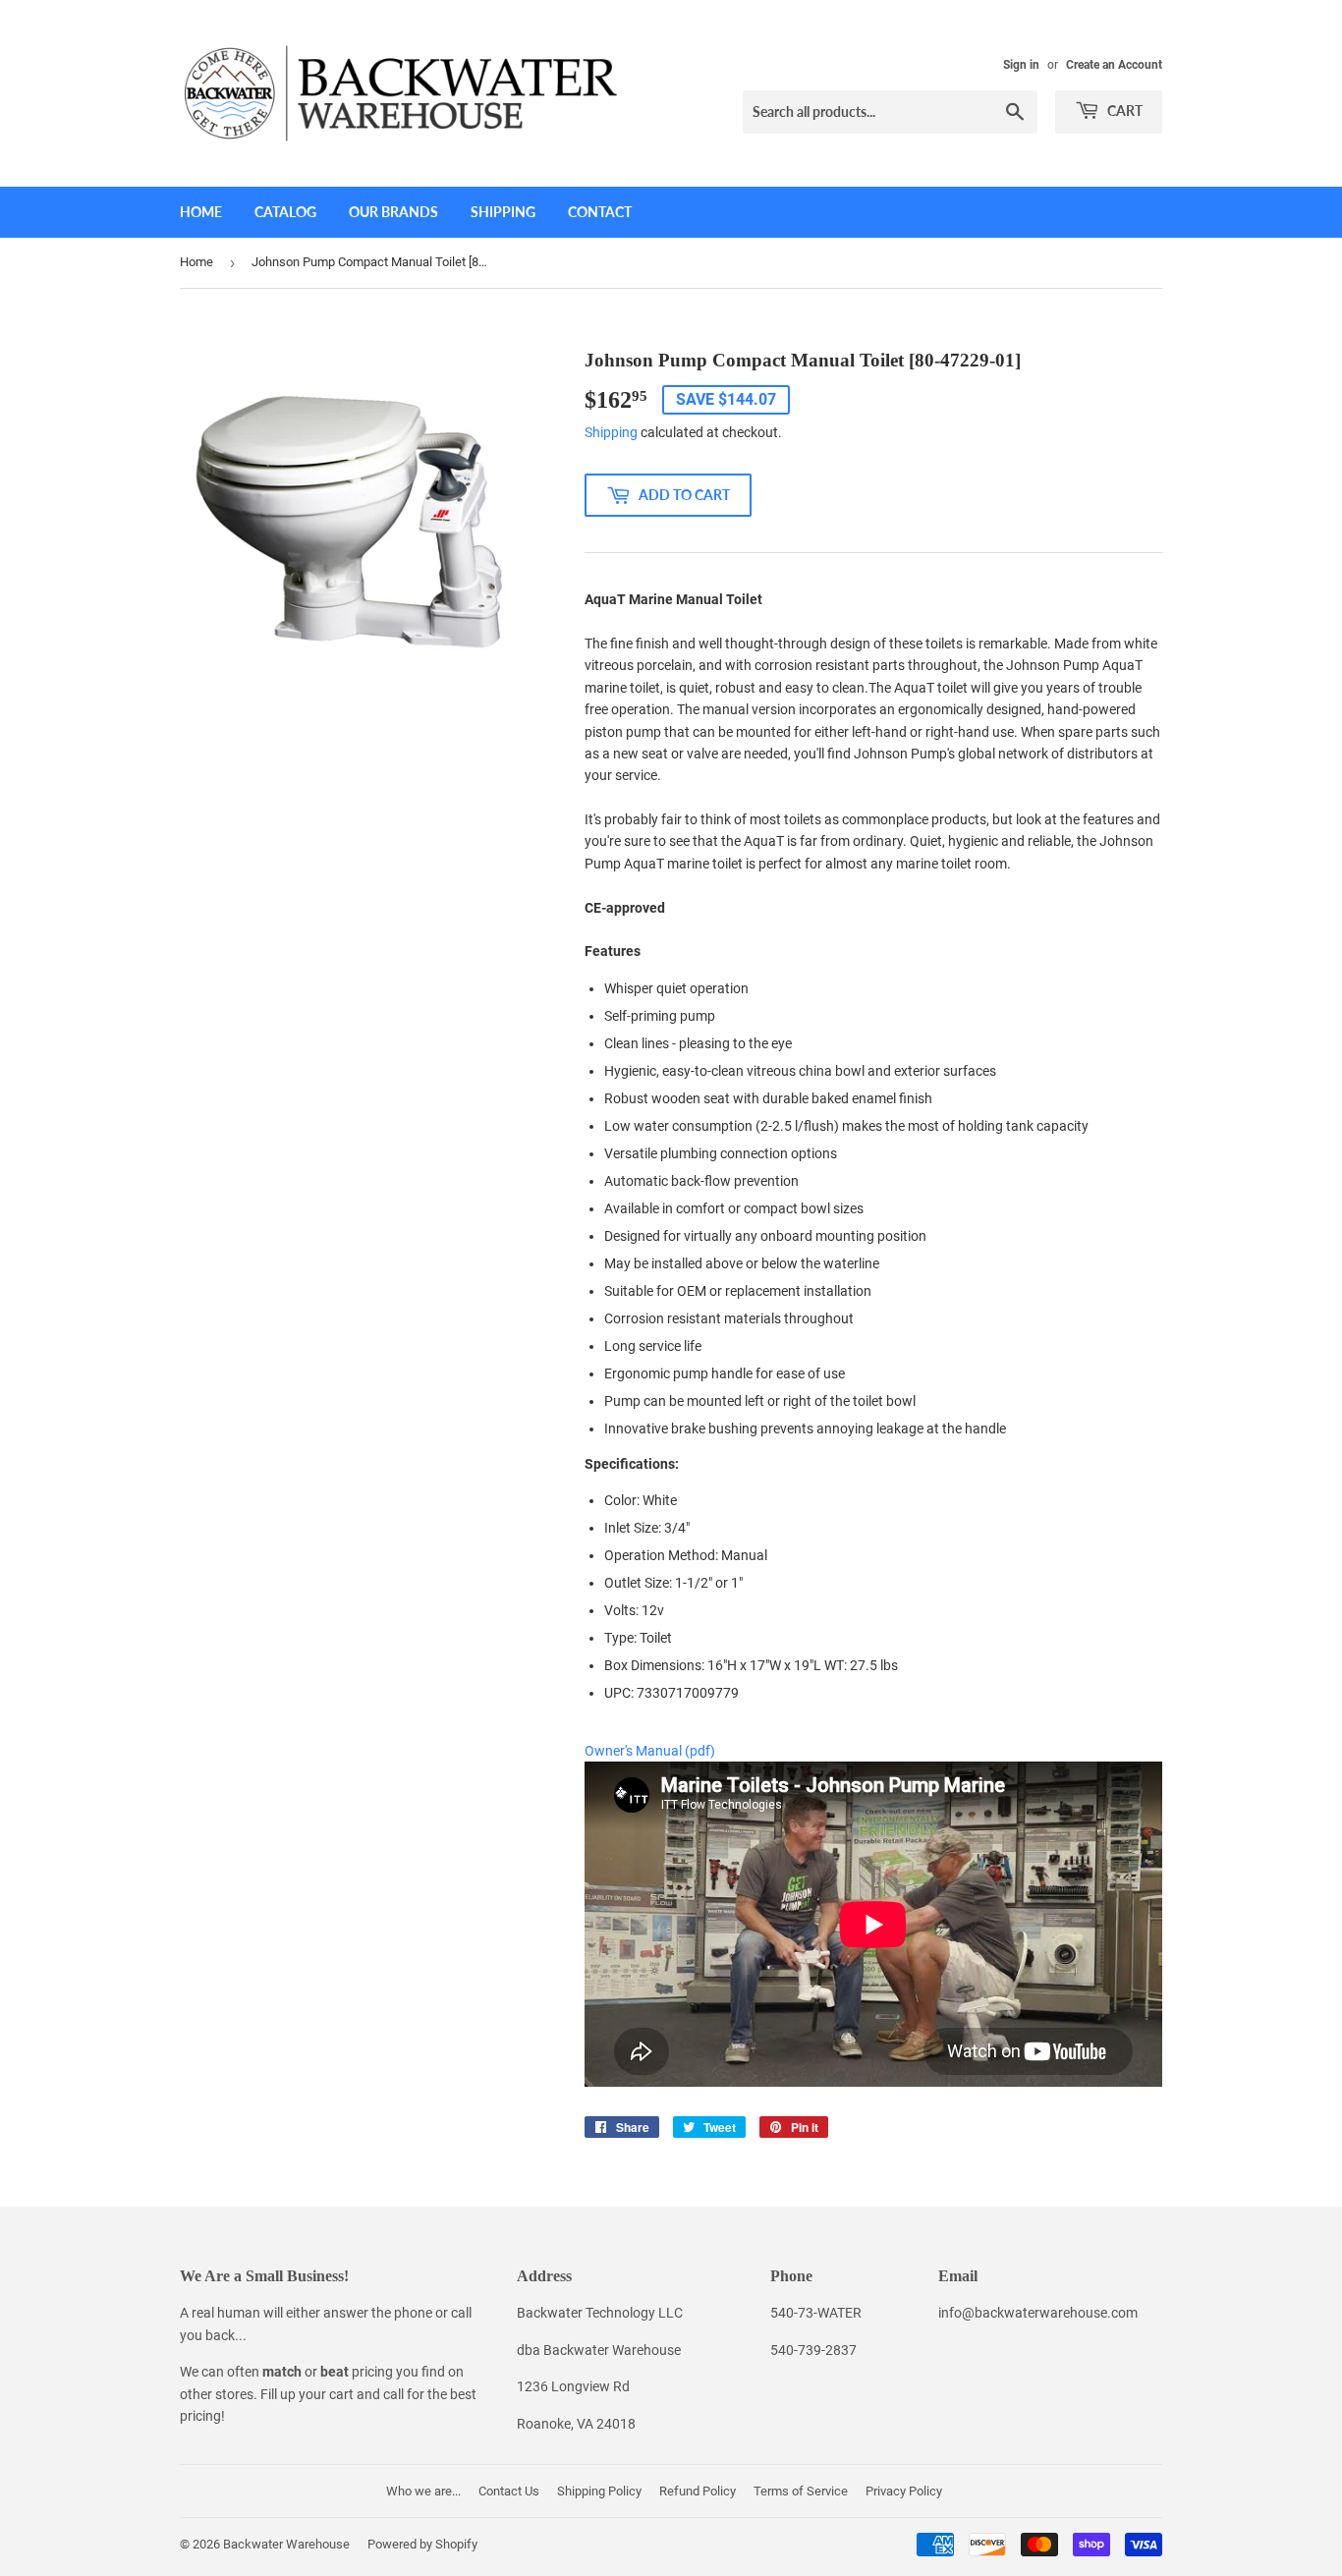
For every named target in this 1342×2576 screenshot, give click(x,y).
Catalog (285, 212)
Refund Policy (698, 2491)
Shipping (503, 212)
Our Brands (393, 212)
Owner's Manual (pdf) (650, 1751)
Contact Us (509, 2491)
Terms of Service (801, 2491)
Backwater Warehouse (286, 2544)
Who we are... (423, 2491)
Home (201, 212)
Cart (1123, 111)
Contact (600, 212)
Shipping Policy (599, 2491)
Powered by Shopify (422, 2544)
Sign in (1021, 65)
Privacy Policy (904, 2491)
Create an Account (1114, 65)
